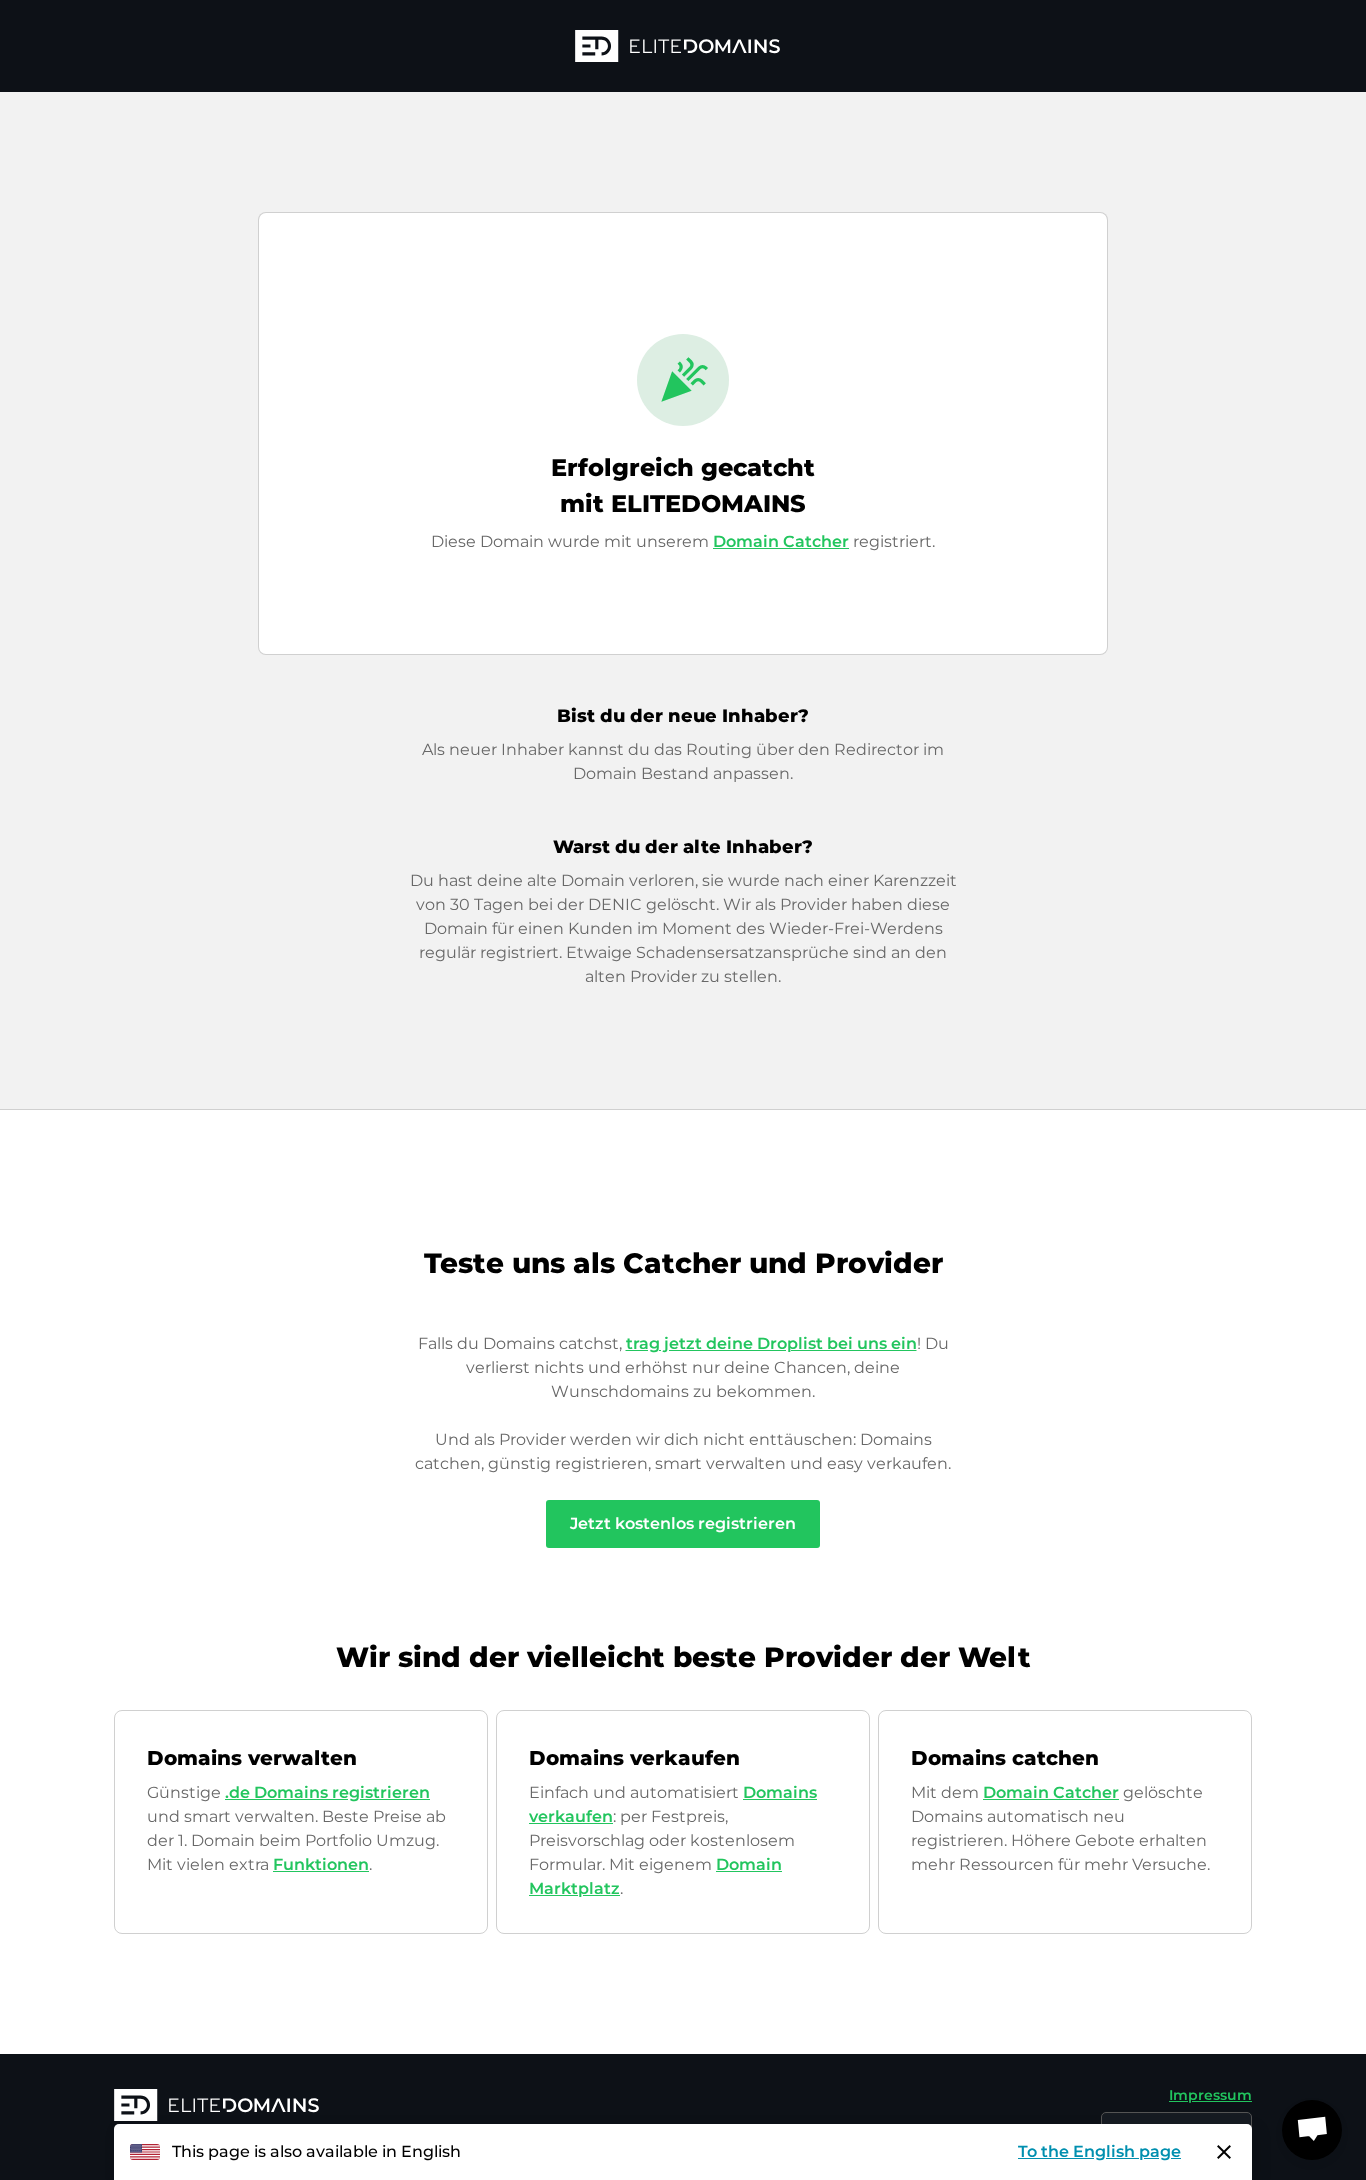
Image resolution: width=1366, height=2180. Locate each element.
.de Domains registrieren (327, 1792)
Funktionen (321, 1864)
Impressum (1210, 2095)
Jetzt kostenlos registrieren (683, 1523)
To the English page (1099, 2151)
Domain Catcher (781, 541)
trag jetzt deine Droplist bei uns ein (771, 1343)
